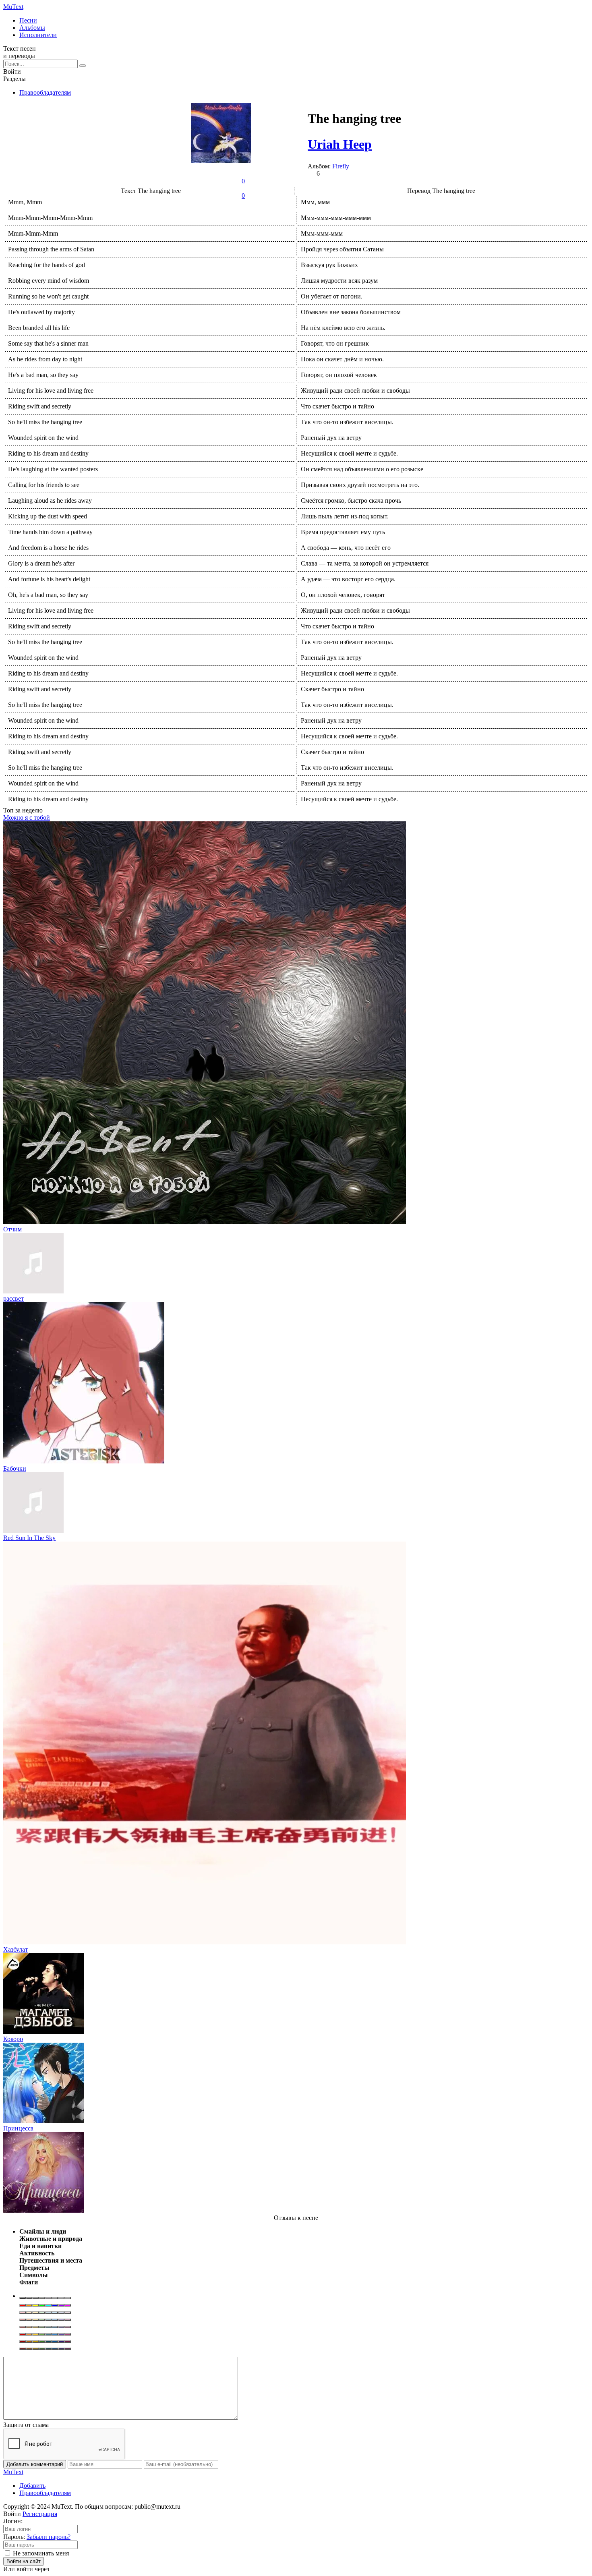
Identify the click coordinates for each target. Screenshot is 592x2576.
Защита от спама (26, 2425)
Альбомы (32, 28)
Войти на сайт (24, 2561)
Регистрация (40, 2514)
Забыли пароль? (49, 2537)
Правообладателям (45, 92)
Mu (13, 7)
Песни (28, 20)
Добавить (32, 2486)
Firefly (341, 166)
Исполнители (38, 35)
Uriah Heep (340, 144)
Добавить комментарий (35, 2464)
